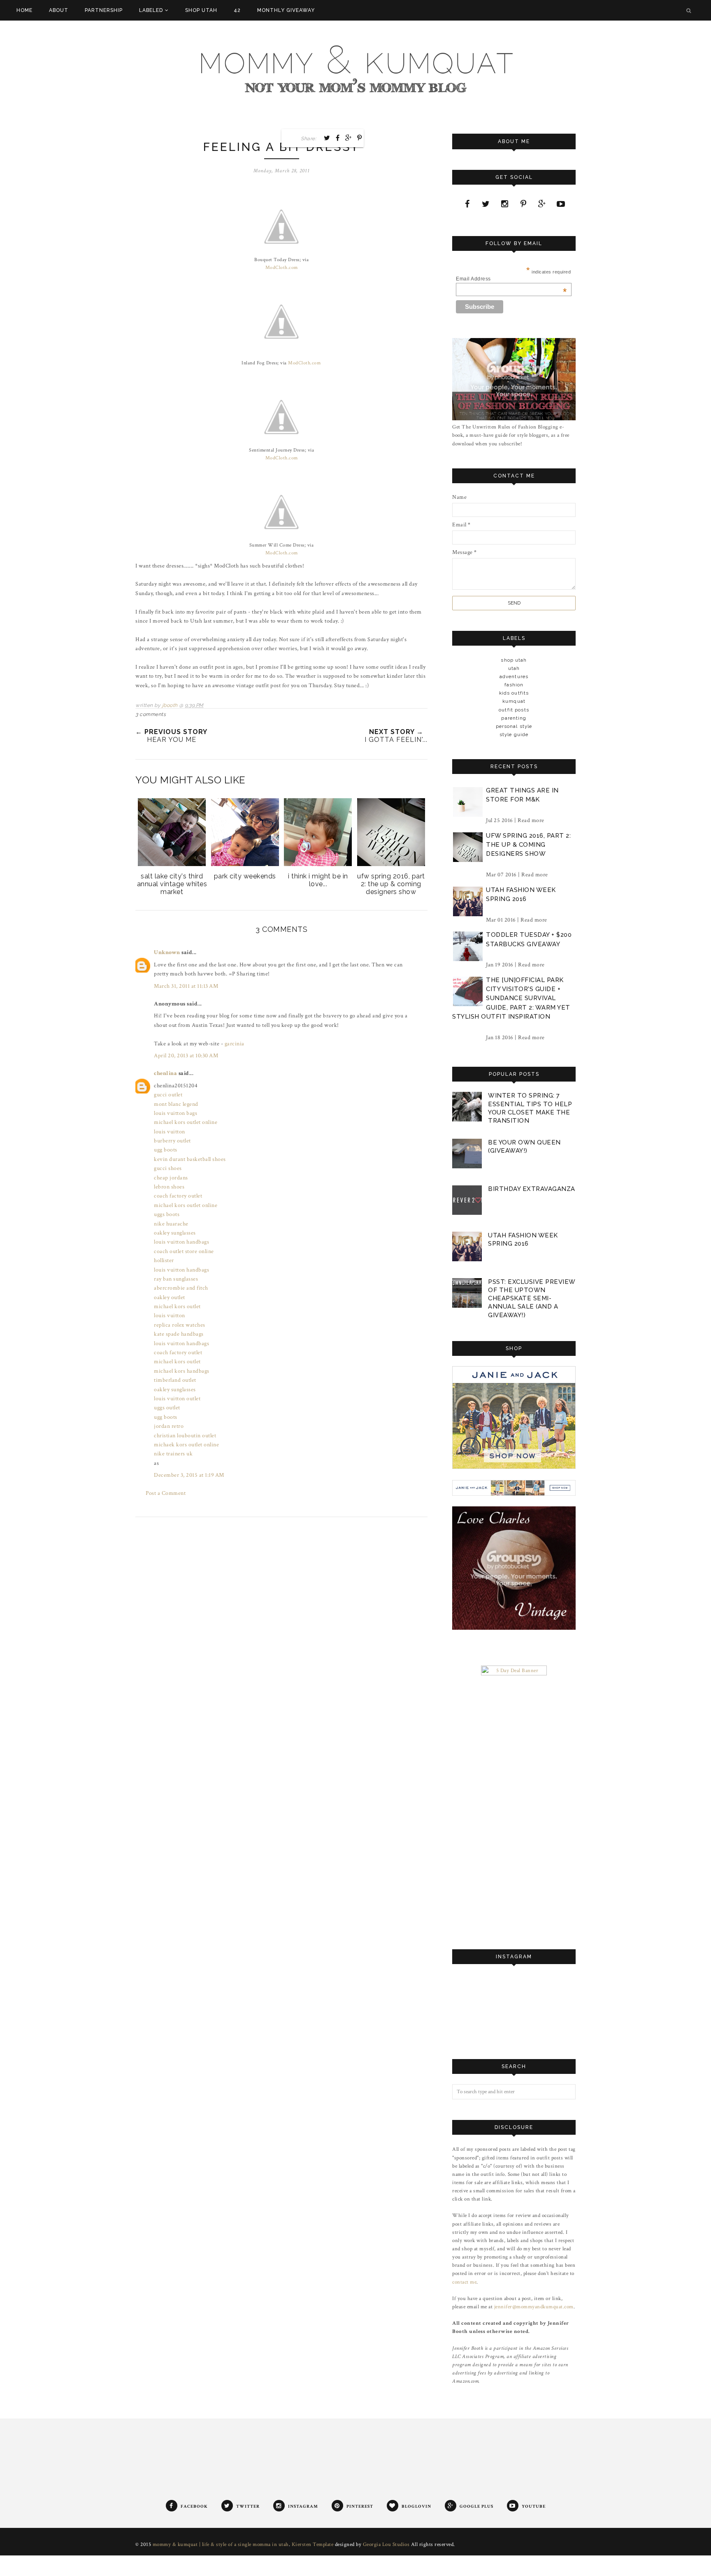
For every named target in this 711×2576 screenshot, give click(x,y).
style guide (514, 734)
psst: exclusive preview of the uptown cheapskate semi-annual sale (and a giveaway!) (532, 1298)
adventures (514, 676)
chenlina (165, 1073)
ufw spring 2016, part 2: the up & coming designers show (528, 845)
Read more (531, 820)
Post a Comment (166, 1493)
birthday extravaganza (532, 1189)
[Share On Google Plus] (349, 138)
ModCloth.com (282, 268)
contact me (464, 2282)
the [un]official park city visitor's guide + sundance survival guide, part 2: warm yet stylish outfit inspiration (511, 998)
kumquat (514, 701)
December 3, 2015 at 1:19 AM (189, 1475)
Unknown (167, 952)
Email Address (511, 279)
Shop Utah (514, 660)
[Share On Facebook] (338, 138)
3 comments (151, 714)
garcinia (235, 1044)
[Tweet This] (327, 138)
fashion (514, 685)
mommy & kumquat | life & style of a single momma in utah (221, 2545)
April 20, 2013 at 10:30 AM (186, 1056)
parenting (514, 718)
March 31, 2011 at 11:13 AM (186, 986)
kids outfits (514, 693)
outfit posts (514, 710)
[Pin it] (360, 138)
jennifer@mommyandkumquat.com (534, 2307)
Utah (514, 668)
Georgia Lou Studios (386, 2545)
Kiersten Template (313, 2545)
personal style (514, 726)
